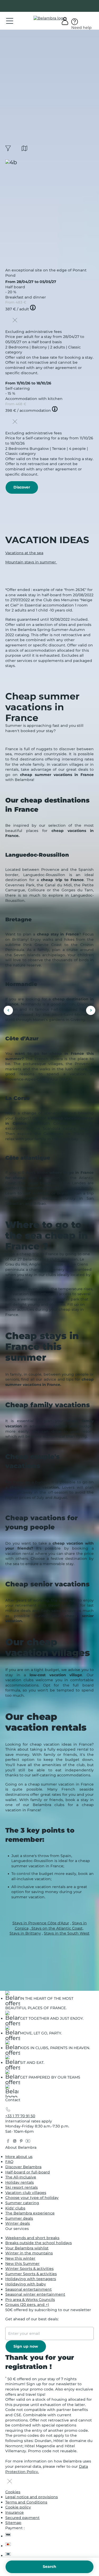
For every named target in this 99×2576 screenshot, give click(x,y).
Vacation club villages (26, 2193)
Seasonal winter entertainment (35, 2294)
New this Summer (22, 2264)
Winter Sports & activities (29, 2269)
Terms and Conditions (26, 2502)
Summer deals (19, 2218)
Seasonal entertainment (29, 2289)
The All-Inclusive (21, 2177)
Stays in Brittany (25, 1933)
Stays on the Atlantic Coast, (57, 1928)
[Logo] (50, 18)
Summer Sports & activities (31, 2274)
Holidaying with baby (26, 2284)
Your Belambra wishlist (27, 2248)
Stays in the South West (67, 1933)
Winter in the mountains (29, 2253)
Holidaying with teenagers (31, 2279)
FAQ (9, 2162)
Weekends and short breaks (32, 2238)
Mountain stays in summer (31, 562)
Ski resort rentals (22, 2187)
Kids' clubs (15, 2208)
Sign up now (26, 2346)
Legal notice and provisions (32, 2497)
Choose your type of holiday (32, 2198)
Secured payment (22, 2518)
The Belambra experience (30, 2213)
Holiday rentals (20, 2182)
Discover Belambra (23, 2167)
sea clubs (51, 1259)
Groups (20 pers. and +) (27, 2305)
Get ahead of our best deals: (32, 2319)
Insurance (15, 2512)
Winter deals (18, 2223)
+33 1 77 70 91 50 (20, 2116)
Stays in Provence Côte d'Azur (41, 1923)
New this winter (20, 2258)
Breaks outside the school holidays (39, 2243)
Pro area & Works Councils (30, 2300)
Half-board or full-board (28, 2172)
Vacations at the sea (24, 553)
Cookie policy (18, 2507)
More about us (19, 2157)
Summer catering (22, 2203)
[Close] (15, 321)
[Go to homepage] (12, 2092)
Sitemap (13, 2523)
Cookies (13, 2492)
